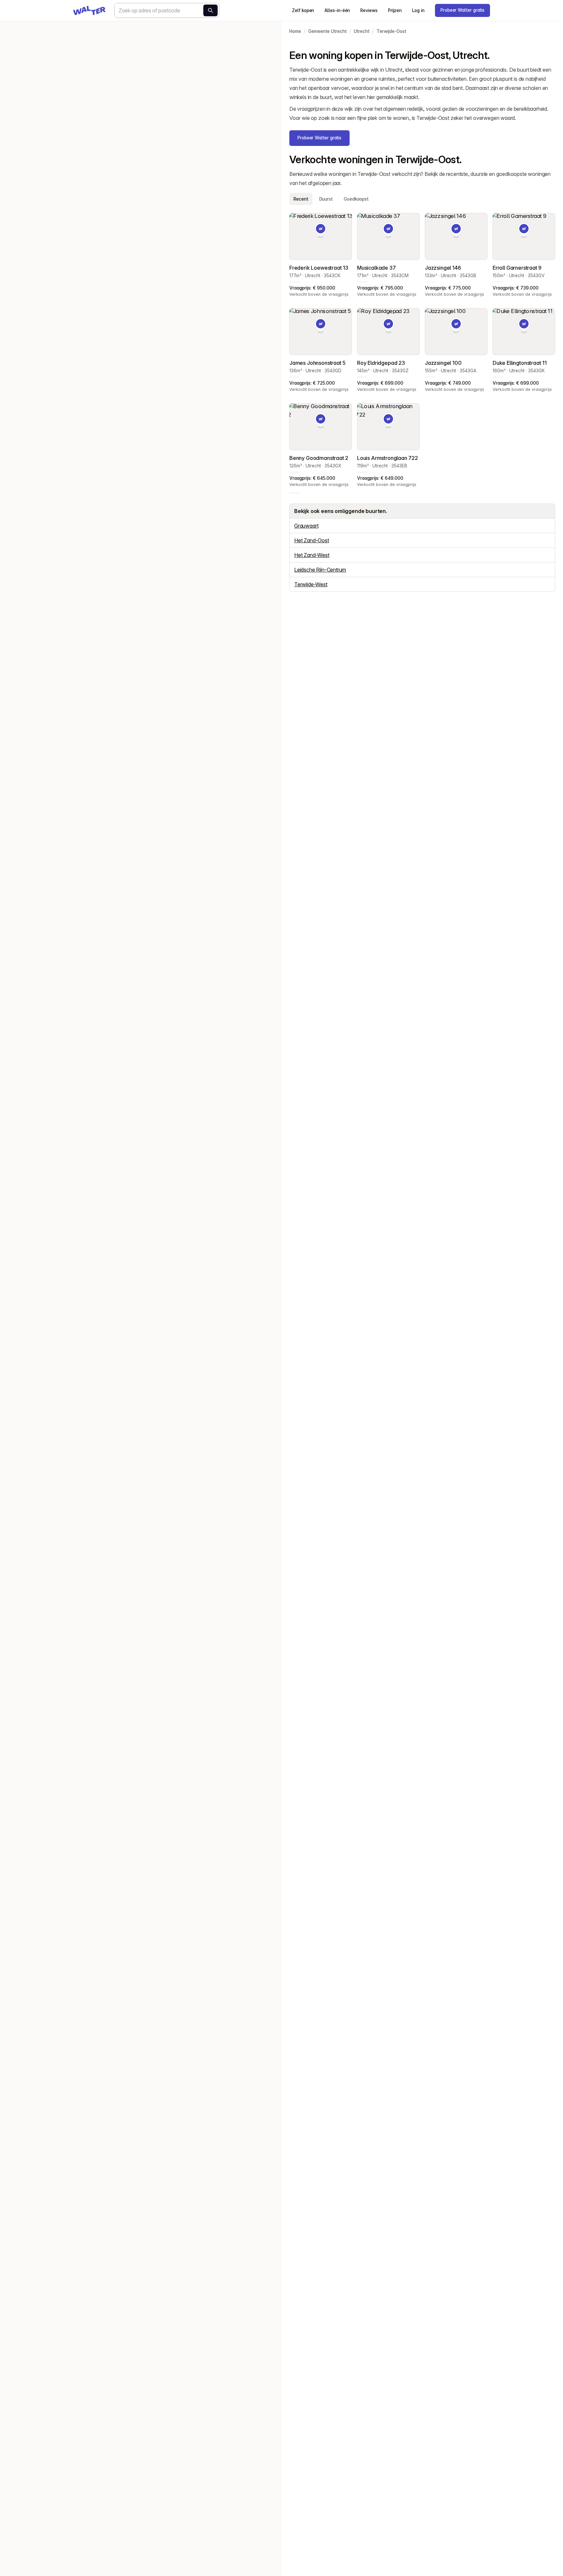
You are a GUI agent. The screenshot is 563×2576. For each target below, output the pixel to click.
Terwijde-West (311, 584)
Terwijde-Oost (391, 31)
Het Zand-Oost (312, 540)
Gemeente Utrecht (327, 31)
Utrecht (362, 31)
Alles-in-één (337, 10)
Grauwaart (306, 526)
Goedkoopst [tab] (356, 199)
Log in (418, 10)
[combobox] (167, 10)
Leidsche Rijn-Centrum (320, 570)
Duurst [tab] (326, 199)
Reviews (369, 10)
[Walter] (89, 10)
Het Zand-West (312, 555)
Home (295, 31)
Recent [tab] (301, 199)
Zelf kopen (303, 10)
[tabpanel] (422, 350)
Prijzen (395, 10)
